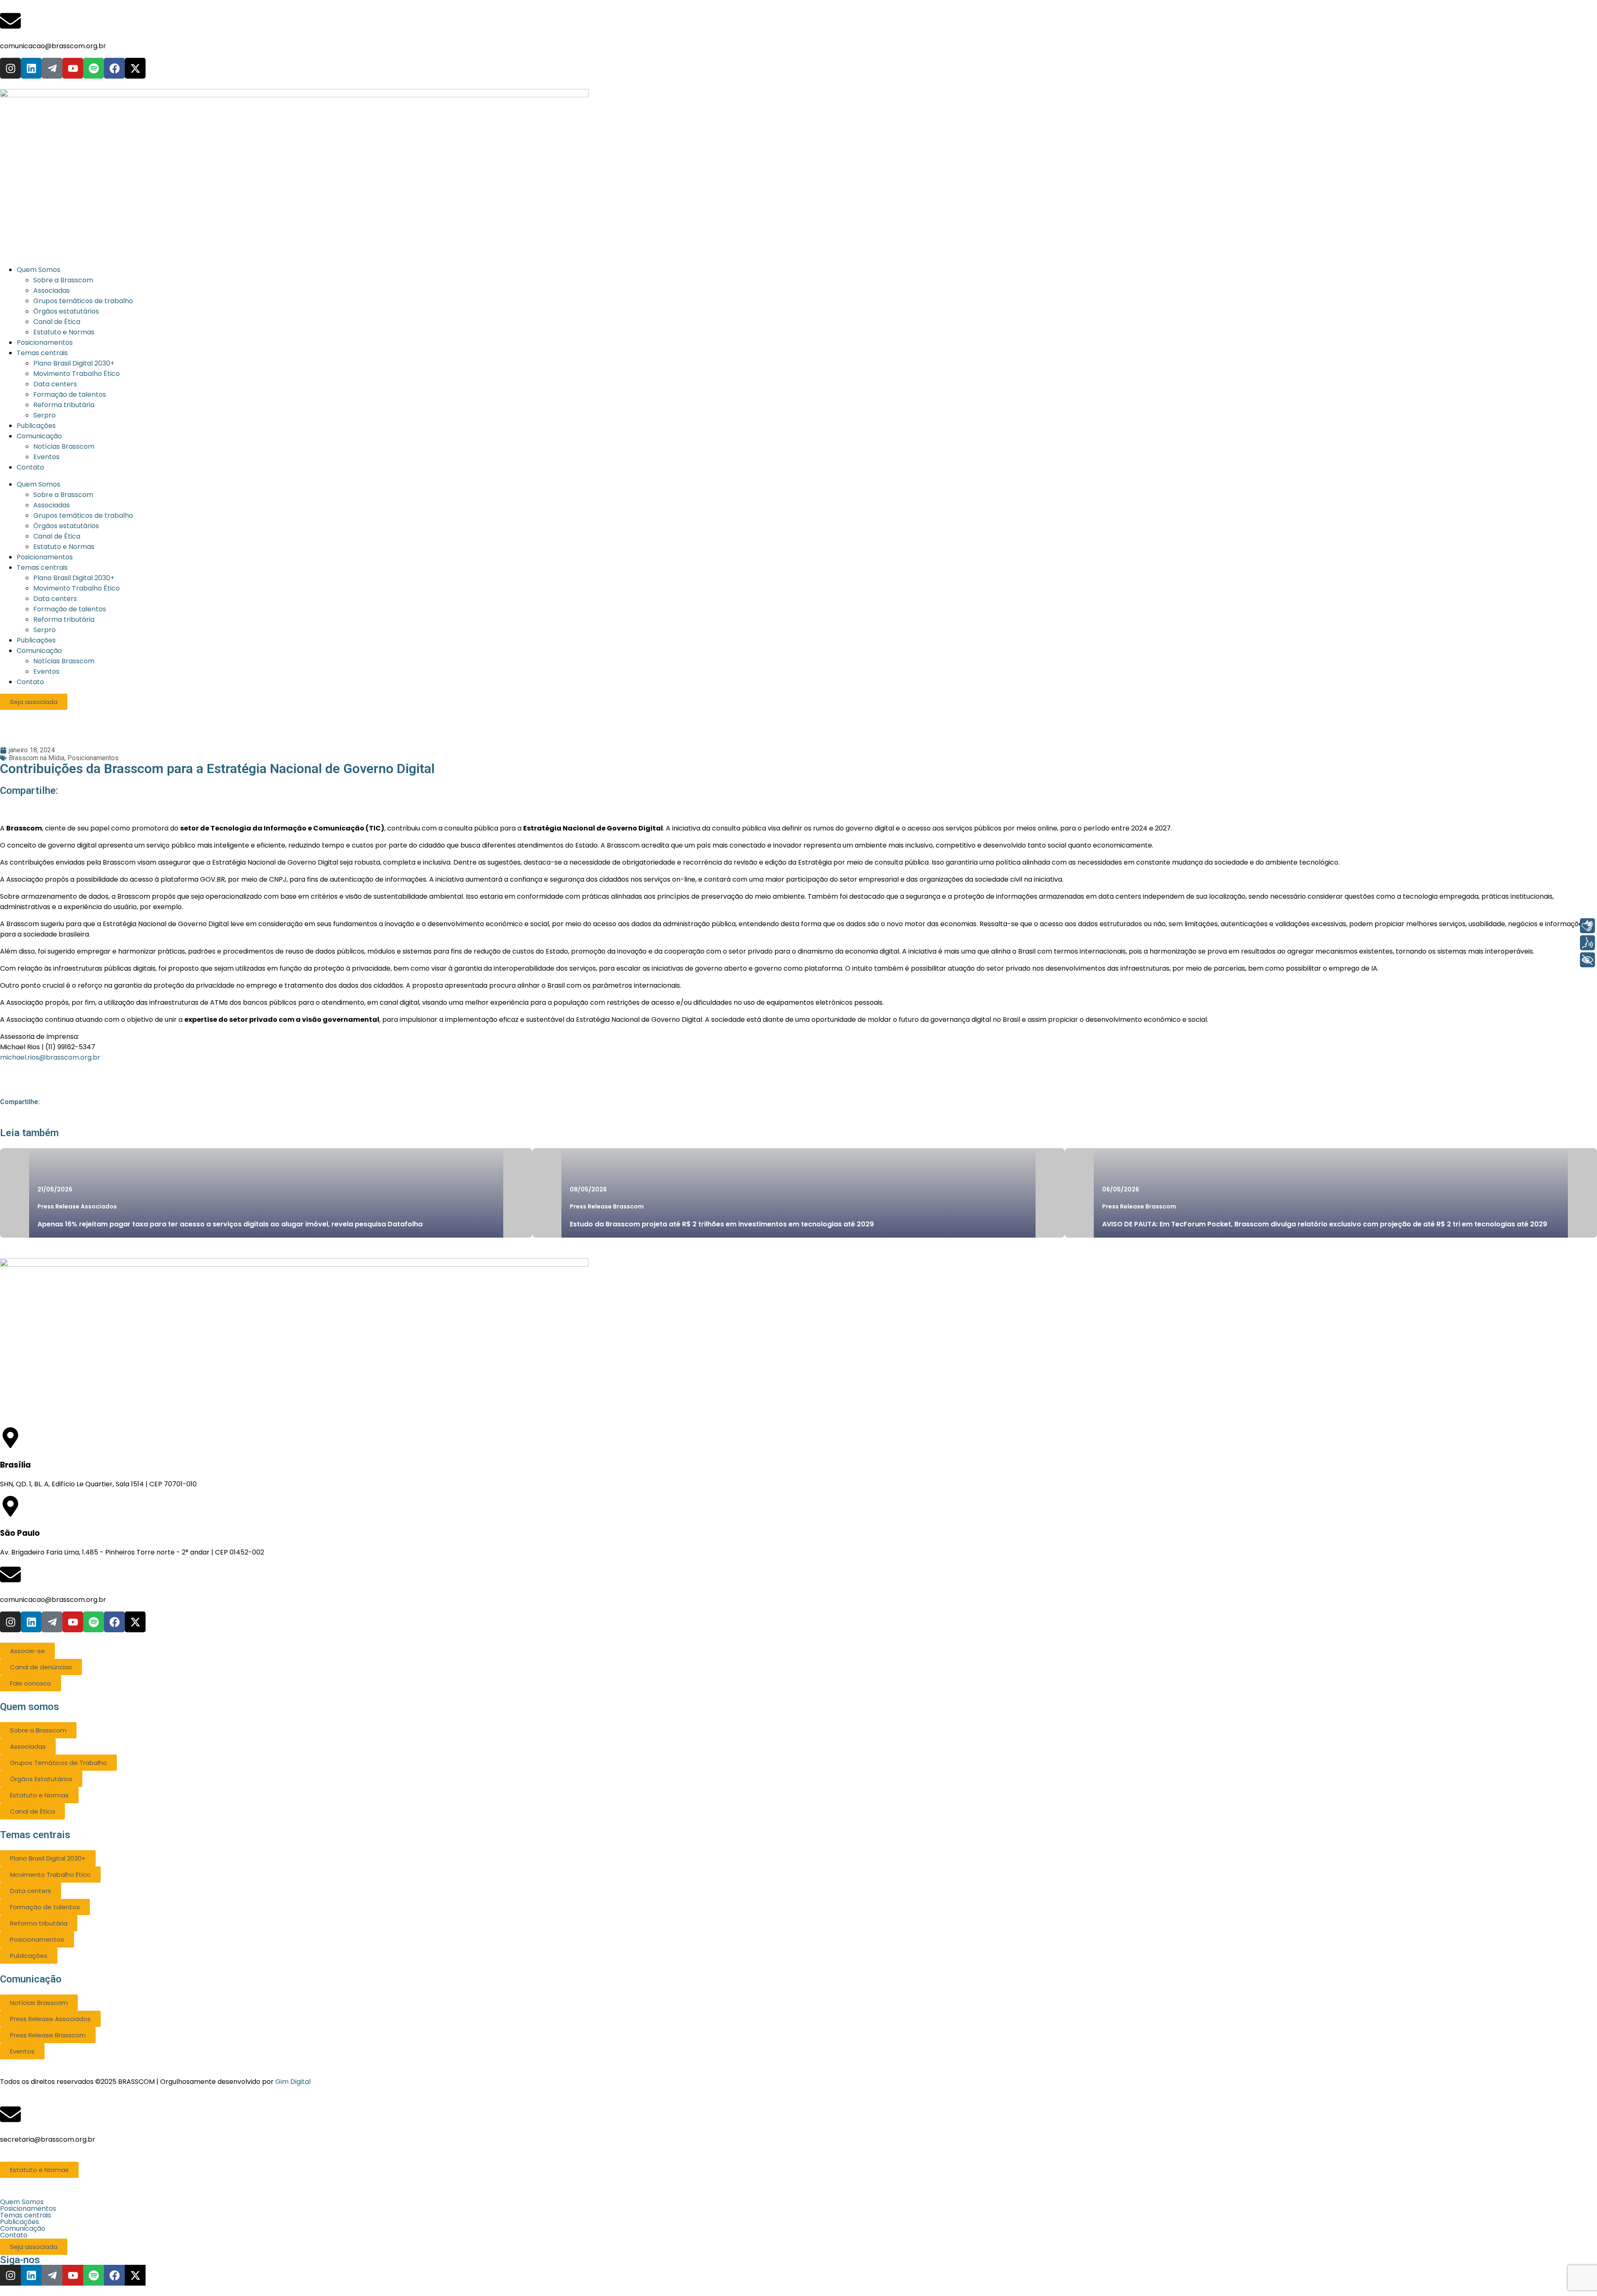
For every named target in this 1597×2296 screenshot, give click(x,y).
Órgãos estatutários (66, 526)
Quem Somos (38, 484)
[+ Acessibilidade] (1587, 960)
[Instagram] (10, 68)
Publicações (36, 640)
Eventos (46, 671)
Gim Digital (293, 2082)
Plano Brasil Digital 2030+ (74, 578)
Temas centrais (42, 567)
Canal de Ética (57, 536)
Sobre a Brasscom (63, 495)
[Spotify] (94, 68)
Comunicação (39, 651)
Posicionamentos (45, 557)
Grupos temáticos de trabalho (83, 515)
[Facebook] (114, 68)
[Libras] (1587, 926)
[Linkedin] (31, 68)
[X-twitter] (135, 68)
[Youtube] (73, 68)
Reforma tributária (64, 619)
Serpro (44, 630)
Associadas (52, 505)
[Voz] (1587, 943)
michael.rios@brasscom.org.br (50, 1057)
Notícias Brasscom (64, 661)
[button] (798, 2202)
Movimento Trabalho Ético (77, 588)
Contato (30, 682)
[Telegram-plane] (52, 68)
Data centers (55, 599)
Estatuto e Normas (64, 547)
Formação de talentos (70, 609)
